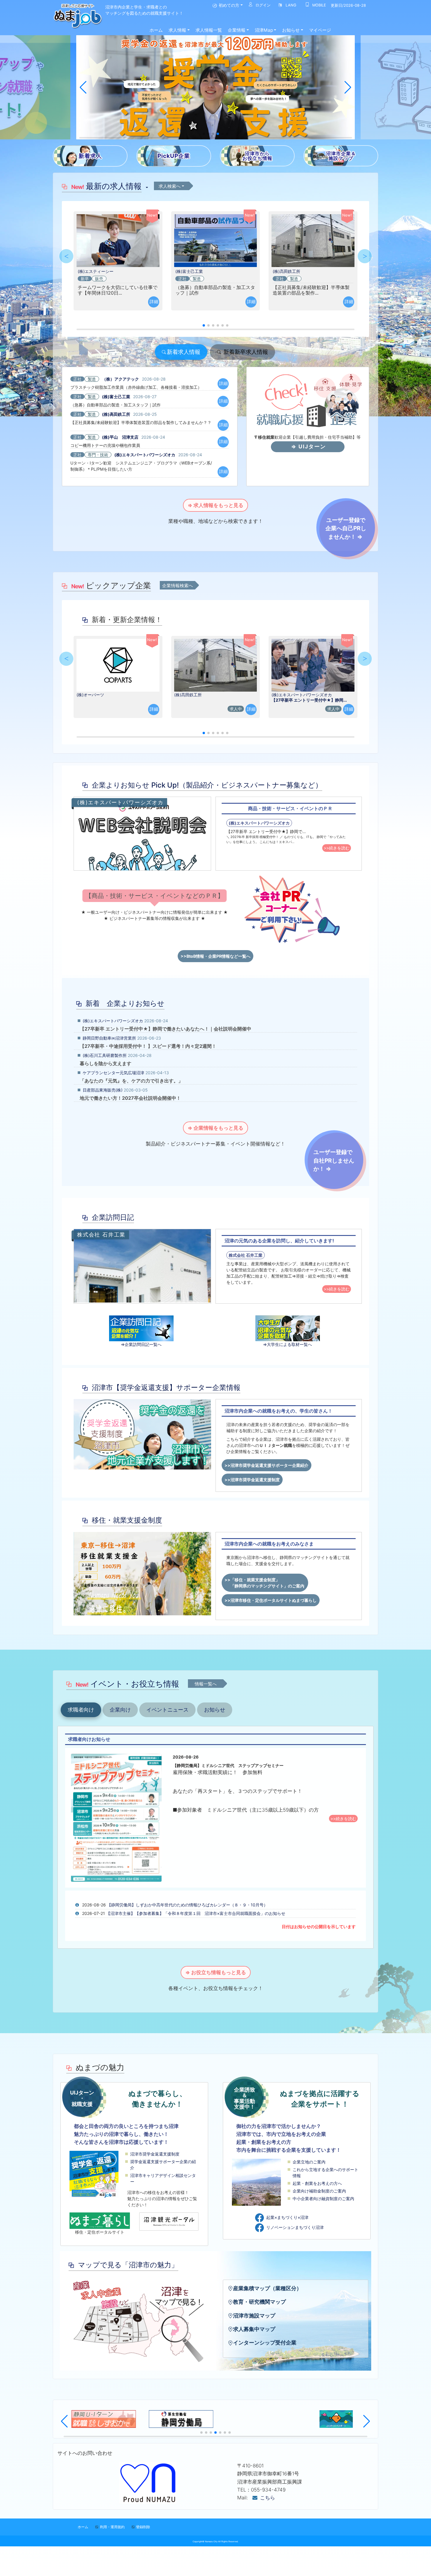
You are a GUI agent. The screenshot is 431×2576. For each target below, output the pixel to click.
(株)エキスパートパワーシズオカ (145, 455)
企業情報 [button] (237, 30)
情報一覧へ (206, 1684)
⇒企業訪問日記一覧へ (141, 1344)
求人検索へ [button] (170, 186)
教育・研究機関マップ (259, 2302)
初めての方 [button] (228, 5)
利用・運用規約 (112, 2527)
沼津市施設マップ (254, 2316)
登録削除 (143, 2527)
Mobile (318, 5)
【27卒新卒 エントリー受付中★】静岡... (309, 700)
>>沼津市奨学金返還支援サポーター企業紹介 (267, 1465)
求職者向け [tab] (81, 1710)
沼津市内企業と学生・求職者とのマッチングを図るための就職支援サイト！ (144, 10)
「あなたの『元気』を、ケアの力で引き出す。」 (131, 1081)
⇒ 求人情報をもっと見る (215, 505)
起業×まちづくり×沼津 (287, 2217)
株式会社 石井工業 (246, 1255)
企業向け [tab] (120, 1710)
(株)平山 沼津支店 (120, 437)
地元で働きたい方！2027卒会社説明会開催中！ (130, 1098)
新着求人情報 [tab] (184, 352)
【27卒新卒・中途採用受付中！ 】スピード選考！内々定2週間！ (148, 1046)
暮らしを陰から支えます (106, 1063)
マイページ (320, 30)
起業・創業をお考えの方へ (317, 2183)
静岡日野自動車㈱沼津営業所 (109, 1038)
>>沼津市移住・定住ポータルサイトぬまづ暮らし (271, 1600)
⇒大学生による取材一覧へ (287, 1344)
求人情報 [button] (177, 30)
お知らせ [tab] (215, 1710)
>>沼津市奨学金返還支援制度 (252, 1480)
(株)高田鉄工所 (286, 271)
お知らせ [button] (291, 30)
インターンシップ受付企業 (265, 2343)
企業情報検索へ (178, 586)
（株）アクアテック (121, 379)
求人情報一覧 (209, 30)
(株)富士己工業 (189, 271)
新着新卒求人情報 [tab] (245, 352)
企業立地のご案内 (309, 2162)
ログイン (262, 5)
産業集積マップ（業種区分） (267, 2288)
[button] (83, 87)
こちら (268, 2498)
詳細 (154, 301)
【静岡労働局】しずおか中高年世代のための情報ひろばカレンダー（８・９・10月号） (187, 1905)
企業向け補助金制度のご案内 (319, 2191)
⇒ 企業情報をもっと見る (215, 1128)
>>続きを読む (337, 848)
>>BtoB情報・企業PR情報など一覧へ (215, 956)
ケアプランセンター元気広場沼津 (113, 1073)
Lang (290, 5)
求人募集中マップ (254, 2329)
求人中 (236, 709)
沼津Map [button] (264, 30)
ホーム (156, 30)
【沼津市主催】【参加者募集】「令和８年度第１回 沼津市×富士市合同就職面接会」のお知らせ (196, 1913)
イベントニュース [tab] (167, 1710)
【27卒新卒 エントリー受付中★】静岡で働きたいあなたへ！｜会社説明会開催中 (166, 1029)
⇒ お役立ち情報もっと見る (216, 1972)
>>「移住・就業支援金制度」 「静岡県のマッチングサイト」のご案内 (265, 1583)
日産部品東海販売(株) (103, 1090)
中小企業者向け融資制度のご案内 (323, 2199)
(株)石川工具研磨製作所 (105, 1055)
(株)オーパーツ (90, 695)
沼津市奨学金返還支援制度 (155, 2154)
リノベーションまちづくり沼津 (295, 2227)
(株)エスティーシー (96, 271)
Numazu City (211, 2542)
